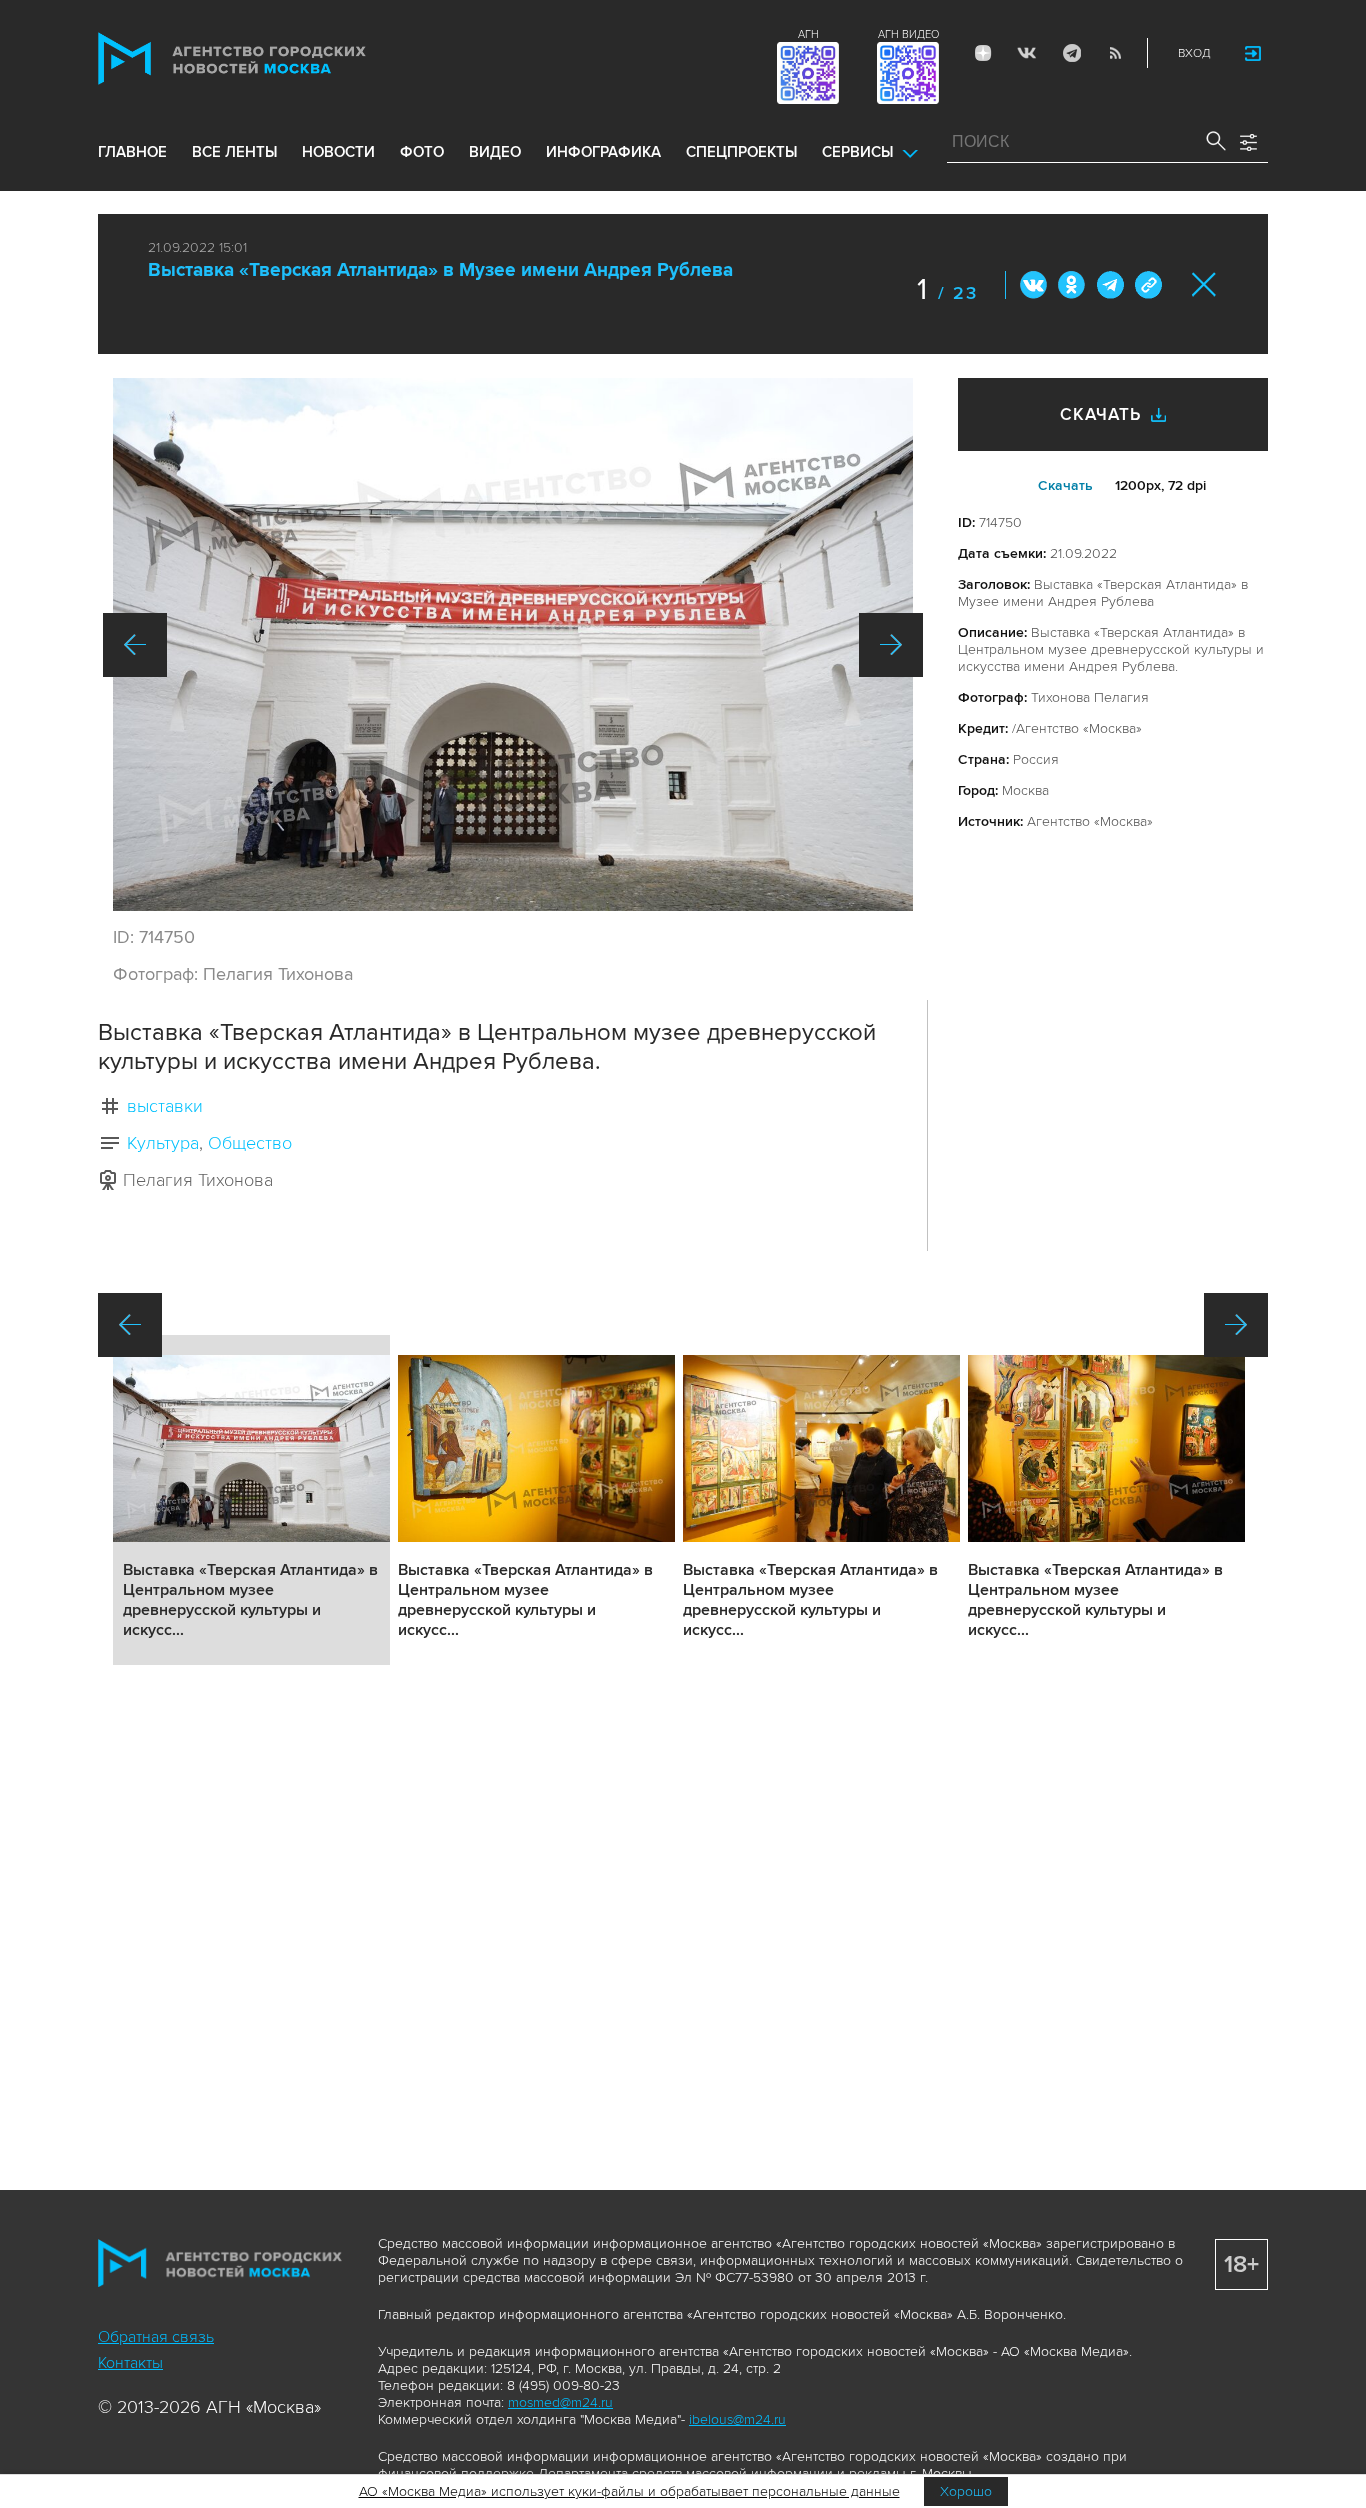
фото (422, 152)
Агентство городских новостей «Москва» (270, 58)
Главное (132, 152)
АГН (808, 34)
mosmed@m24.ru (560, 2402)
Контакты (130, 2363)
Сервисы (857, 152)
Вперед (891, 645)
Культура (163, 1143)
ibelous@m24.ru (737, 2419)
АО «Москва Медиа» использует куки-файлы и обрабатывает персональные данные (629, 2491)
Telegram (1071, 53)
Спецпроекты (741, 152)
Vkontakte (1027, 53)
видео (495, 152)
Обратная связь (156, 2337)
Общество (250, 1143)
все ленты (234, 152)
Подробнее (251, 1500)
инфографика (603, 152)
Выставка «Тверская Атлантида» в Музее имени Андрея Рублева (440, 270)
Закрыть (1204, 284)
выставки (165, 1106)
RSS (1115, 53)
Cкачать (1065, 485)
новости (338, 152)
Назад (135, 645)
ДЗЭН (983, 53)
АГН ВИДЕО (908, 34)
